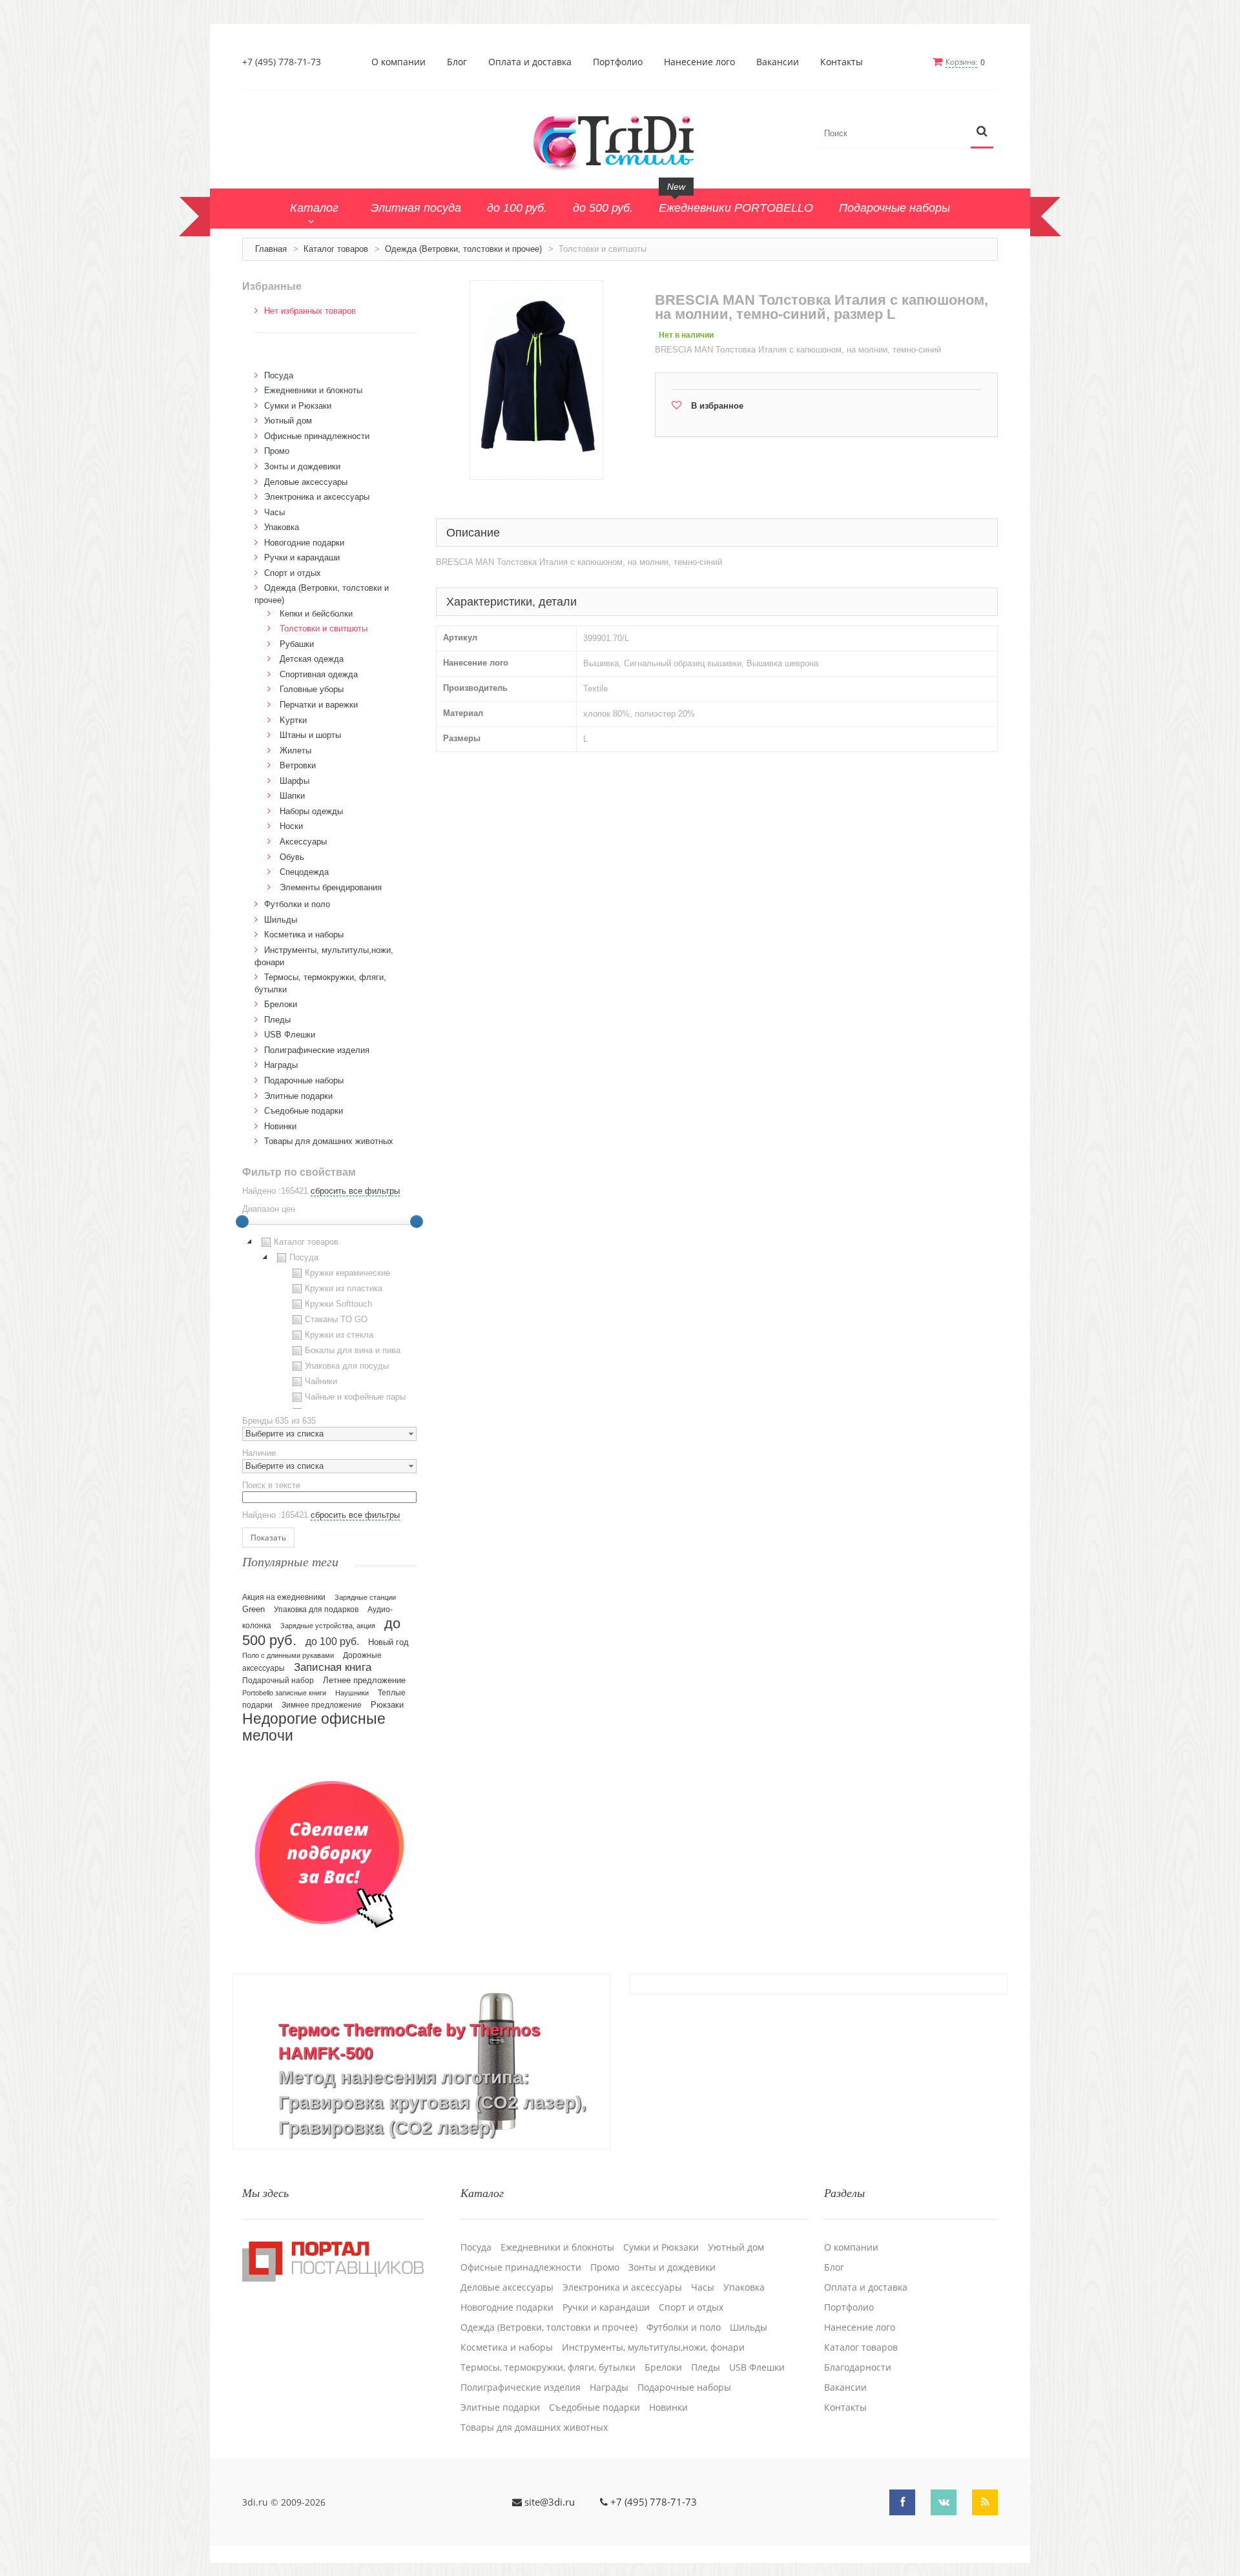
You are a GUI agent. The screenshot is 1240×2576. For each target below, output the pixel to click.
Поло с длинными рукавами (288, 1655)
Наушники (352, 1693)
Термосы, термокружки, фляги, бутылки (548, 2367)
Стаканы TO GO (336, 1319)
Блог (457, 62)
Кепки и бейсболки (316, 614)
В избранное (717, 406)
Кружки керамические (347, 1273)
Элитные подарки (298, 1096)
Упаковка (282, 527)
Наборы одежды (311, 811)
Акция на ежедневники (284, 1597)
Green (253, 1609)
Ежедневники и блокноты (313, 390)
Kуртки (293, 720)
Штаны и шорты (310, 735)
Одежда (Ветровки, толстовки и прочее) (463, 249)
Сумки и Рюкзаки (298, 406)
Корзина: (961, 62)
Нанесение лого (699, 62)
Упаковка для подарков (316, 1610)
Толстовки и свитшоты (324, 629)
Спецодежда (304, 872)
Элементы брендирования (331, 887)
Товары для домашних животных (329, 1141)
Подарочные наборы (304, 1080)
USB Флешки (290, 1035)
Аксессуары (303, 842)
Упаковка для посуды (347, 1366)
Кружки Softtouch (338, 1304)
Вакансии (778, 62)
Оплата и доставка (530, 62)
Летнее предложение (364, 1680)
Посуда (279, 375)
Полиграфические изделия (317, 1050)
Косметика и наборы (304, 935)
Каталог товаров (336, 249)
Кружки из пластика (344, 1288)
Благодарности (858, 2367)
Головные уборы (312, 689)
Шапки (292, 796)
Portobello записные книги (284, 1693)
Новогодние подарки (304, 543)
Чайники (321, 1381)
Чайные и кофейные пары (355, 1397)
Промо (277, 451)
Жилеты (295, 751)
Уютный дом (288, 421)
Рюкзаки (387, 1705)
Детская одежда (312, 659)
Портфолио (618, 62)
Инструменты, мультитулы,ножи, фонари (653, 2347)
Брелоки (281, 1004)
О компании (398, 62)
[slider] (242, 1222)
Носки (291, 826)
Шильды (281, 920)
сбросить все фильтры (355, 1191)
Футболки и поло (297, 904)
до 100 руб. (332, 1641)
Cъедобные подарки (304, 1111)
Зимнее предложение (322, 1705)
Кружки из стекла (339, 1335)
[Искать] (982, 132)
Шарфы (294, 781)
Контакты (842, 62)
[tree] (329, 1322)
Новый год (388, 1642)
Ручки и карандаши (302, 557)
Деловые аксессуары (306, 482)
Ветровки (298, 765)
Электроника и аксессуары (317, 497)
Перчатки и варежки (319, 705)
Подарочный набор (278, 1681)
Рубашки (297, 644)
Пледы (277, 1020)
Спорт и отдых (293, 573)
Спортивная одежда (319, 674)
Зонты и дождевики (302, 466)
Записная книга (333, 1667)
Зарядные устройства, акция (328, 1626)
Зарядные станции (365, 1597)
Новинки (280, 1126)
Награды (281, 1065)
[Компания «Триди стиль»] (620, 141)
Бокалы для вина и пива (353, 1350)
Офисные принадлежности (317, 436)
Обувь (292, 857)
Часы (274, 512)
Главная (271, 249)
